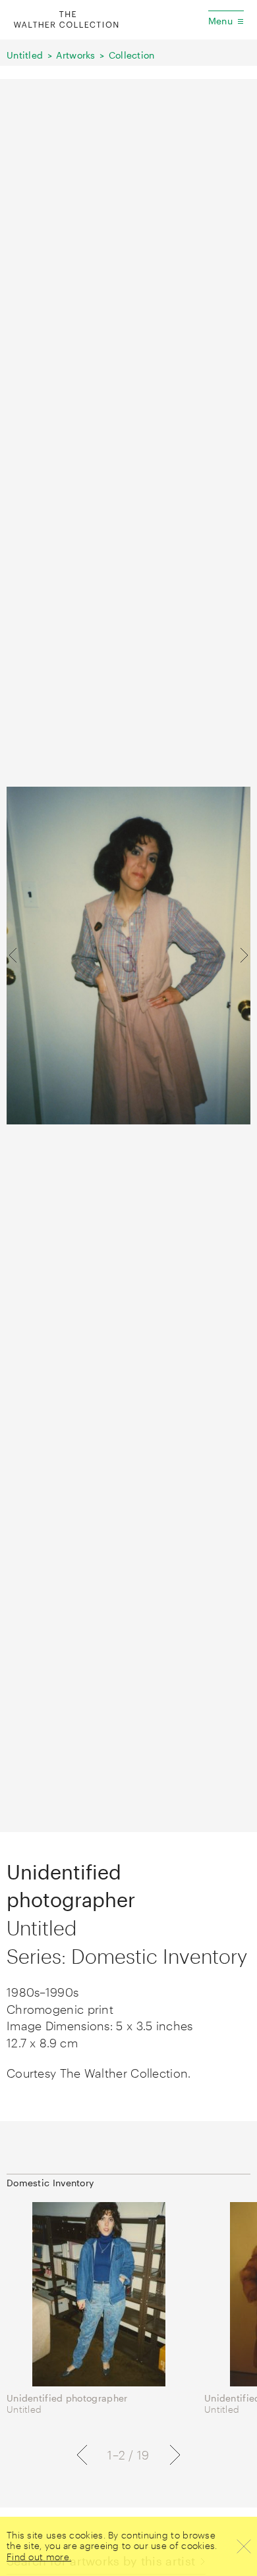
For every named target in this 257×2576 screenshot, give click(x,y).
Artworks (75, 55)
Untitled (25, 55)
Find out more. (39, 2557)
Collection (132, 55)
